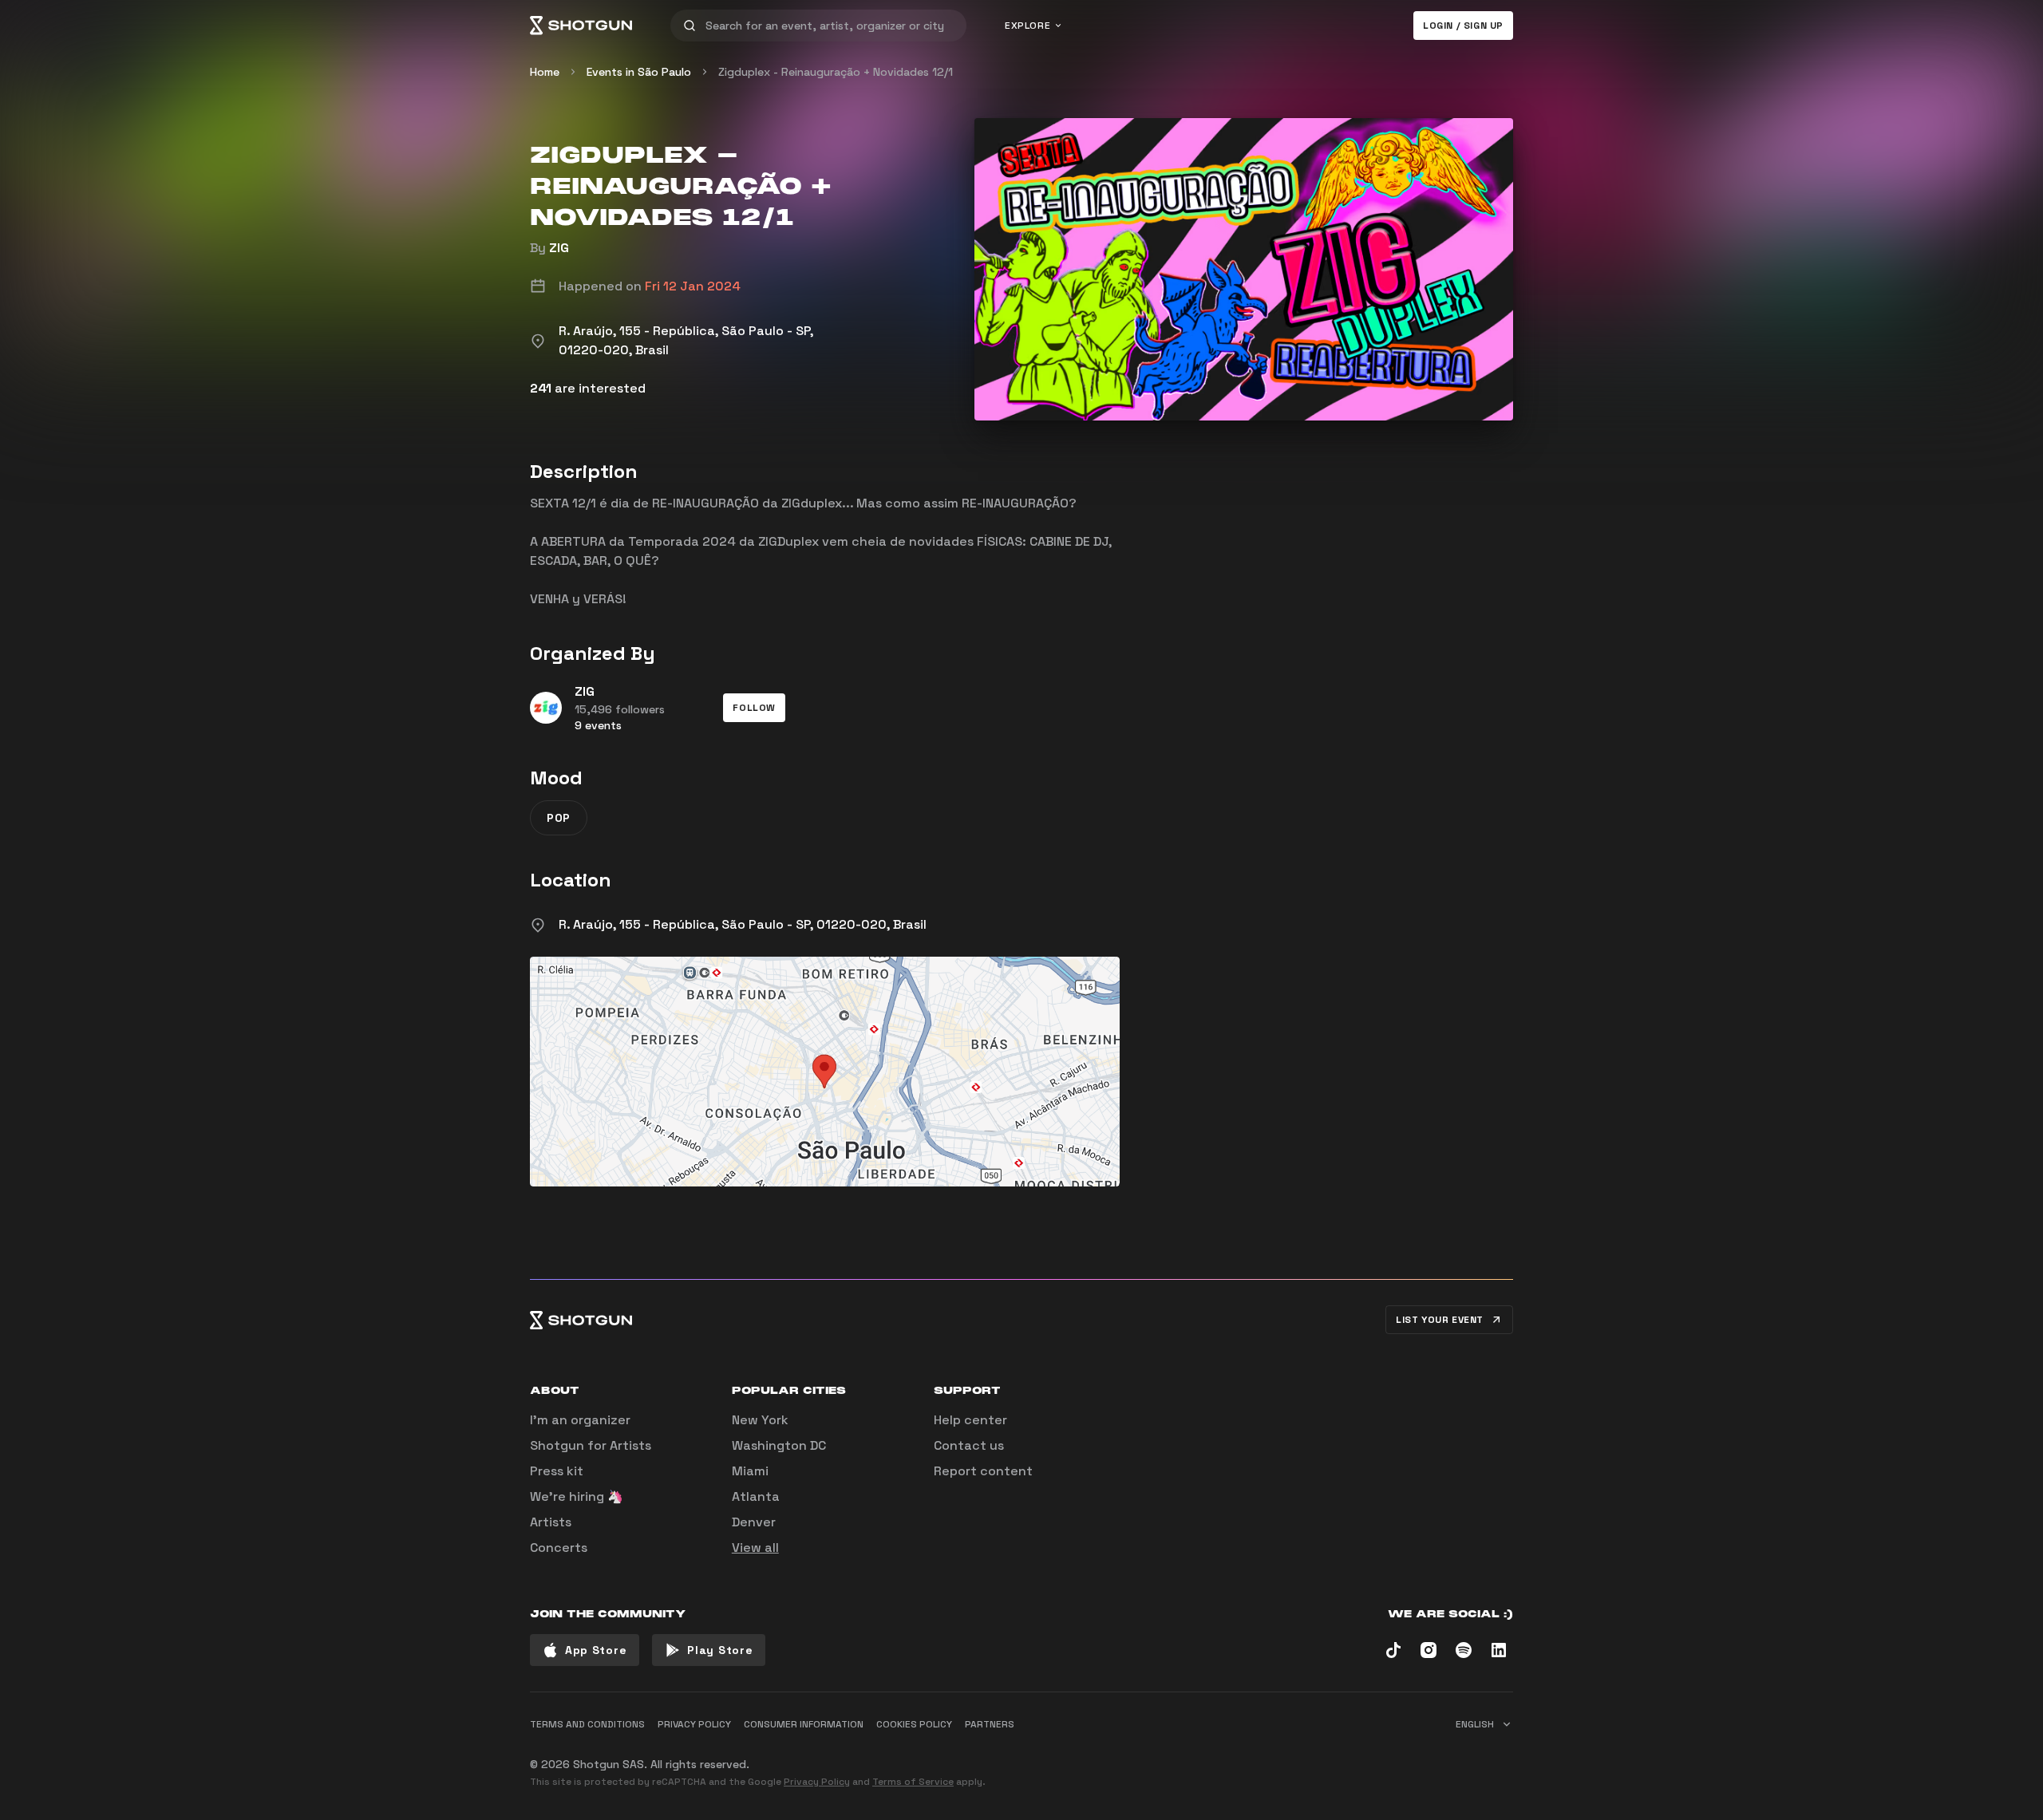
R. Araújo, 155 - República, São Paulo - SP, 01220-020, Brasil (743, 924)
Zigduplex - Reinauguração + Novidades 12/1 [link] (836, 72)
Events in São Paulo (639, 72)
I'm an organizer (580, 1420)
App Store (596, 1650)
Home (545, 72)
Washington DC (779, 1445)
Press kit (557, 1471)
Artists (551, 1522)
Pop (559, 818)
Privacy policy (694, 1724)
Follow (754, 708)
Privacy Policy (817, 1782)
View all (755, 1548)
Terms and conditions (587, 1724)
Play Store (720, 1650)
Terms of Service (913, 1782)
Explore (1027, 26)
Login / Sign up (1463, 26)
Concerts (559, 1548)
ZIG (559, 248)
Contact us (969, 1445)
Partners (990, 1724)
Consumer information (804, 1724)
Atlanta (756, 1496)
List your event (1440, 1320)
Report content (983, 1471)
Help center (970, 1420)
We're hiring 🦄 (577, 1496)
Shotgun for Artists (591, 1445)
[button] (754, 708)
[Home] (581, 26)
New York (760, 1420)
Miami (750, 1471)
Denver (754, 1522)
